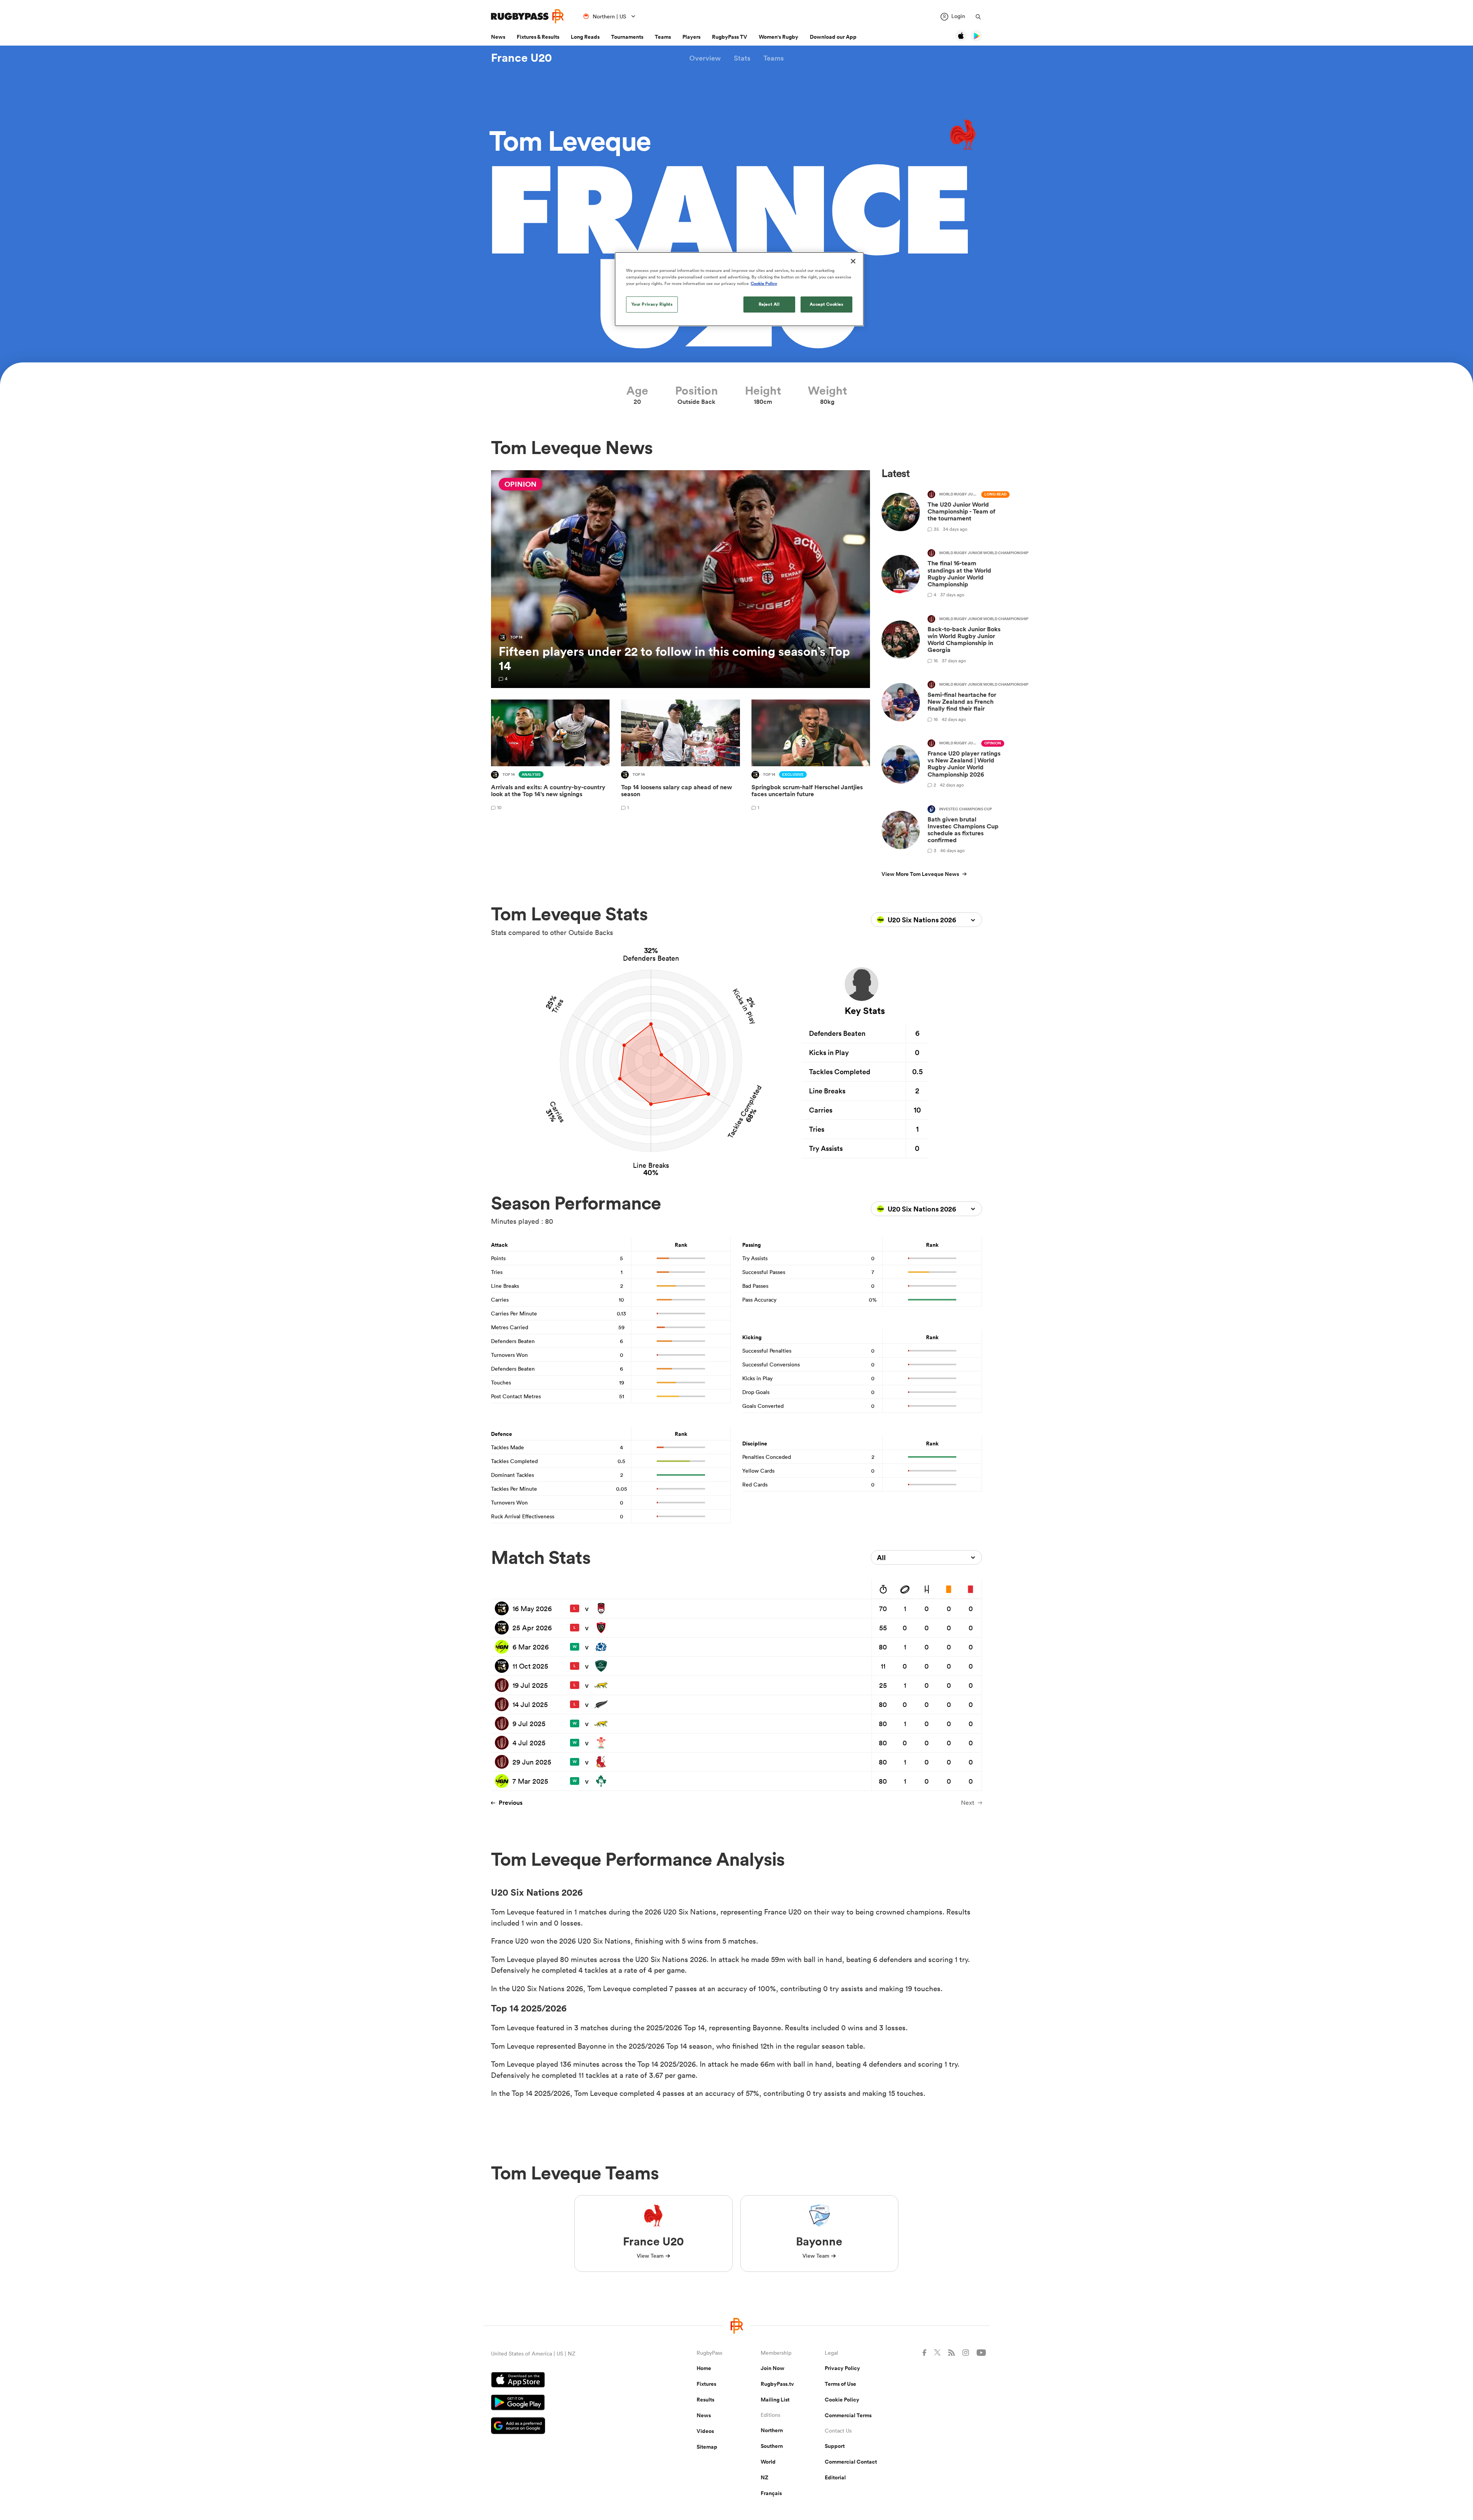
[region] (739, 289)
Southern (772, 2446)
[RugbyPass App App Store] (567, 2381)
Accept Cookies (827, 304)
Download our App (833, 37)
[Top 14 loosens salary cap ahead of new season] (680, 756)
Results (705, 2400)
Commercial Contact (851, 2462)
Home (704, 2368)
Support (835, 2446)
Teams (663, 37)
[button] (705, 58)
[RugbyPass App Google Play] (567, 2403)
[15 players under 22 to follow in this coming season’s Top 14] (680, 579)
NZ (765, 2477)
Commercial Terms (848, 2415)
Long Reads (585, 37)
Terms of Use (840, 2384)
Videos (705, 2431)
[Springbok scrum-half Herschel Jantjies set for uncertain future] (811, 756)
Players (691, 37)
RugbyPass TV (730, 37)
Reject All (769, 304)
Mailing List (775, 2400)
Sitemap (707, 2447)
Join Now (773, 2368)
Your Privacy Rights (652, 304)
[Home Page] (527, 16)
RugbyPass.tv (777, 2384)
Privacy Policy (842, 2368)
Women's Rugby (779, 37)
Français (771, 2493)
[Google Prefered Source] (567, 2427)
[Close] (853, 261)
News (498, 37)
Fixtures (706, 2384)
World (768, 2462)
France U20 (521, 58)
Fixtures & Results (538, 37)
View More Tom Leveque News (920, 874)
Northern (772, 2430)
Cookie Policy (842, 2400)
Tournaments (627, 37)
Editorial (835, 2477)
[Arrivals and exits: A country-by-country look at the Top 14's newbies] (550, 756)
